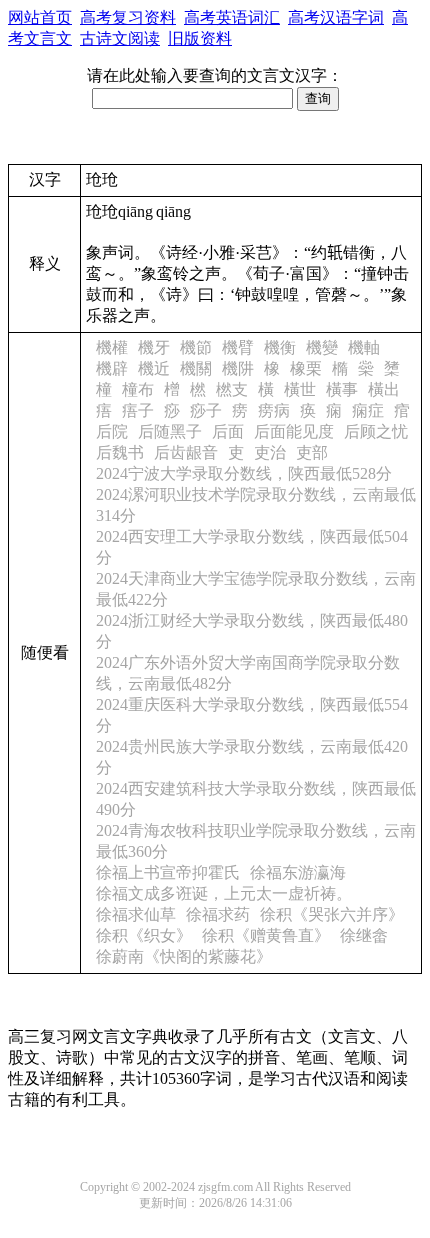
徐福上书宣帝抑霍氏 (168, 872)
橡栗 (306, 368)
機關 (196, 368)
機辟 (112, 368)
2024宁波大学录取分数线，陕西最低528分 (244, 473)
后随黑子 (170, 431)
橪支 (232, 389)
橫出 (384, 389)
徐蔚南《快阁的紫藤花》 (184, 956)
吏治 (270, 452)
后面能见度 (294, 431)
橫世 (300, 389)
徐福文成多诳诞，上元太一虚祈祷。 (224, 893)
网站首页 (40, 17)
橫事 (342, 389)
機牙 (154, 347)
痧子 (206, 410)
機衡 (280, 347)
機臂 (238, 347)
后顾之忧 (376, 431)
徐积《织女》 (144, 935)
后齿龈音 (186, 452)
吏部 (312, 452)
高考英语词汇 (232, 17)
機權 (112, 347)
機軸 (364, 347)
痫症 (368, 410)
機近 (154, 368)
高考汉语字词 (336, 17)
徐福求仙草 (136, 914)
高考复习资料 (128, 17)
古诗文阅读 (120, 38)
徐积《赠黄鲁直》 (266, 935)
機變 (322, 347)
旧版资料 (200, 38)
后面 (228, 431)
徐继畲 (364, 935)
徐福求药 (218, 914)
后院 (112, 431)
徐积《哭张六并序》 (332, 914)
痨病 (274, 410)
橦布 (138, 389)
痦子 (138, 410)
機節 (196, 347)
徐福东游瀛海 (298, 872)
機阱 (238, 368)
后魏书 (120, 452)
